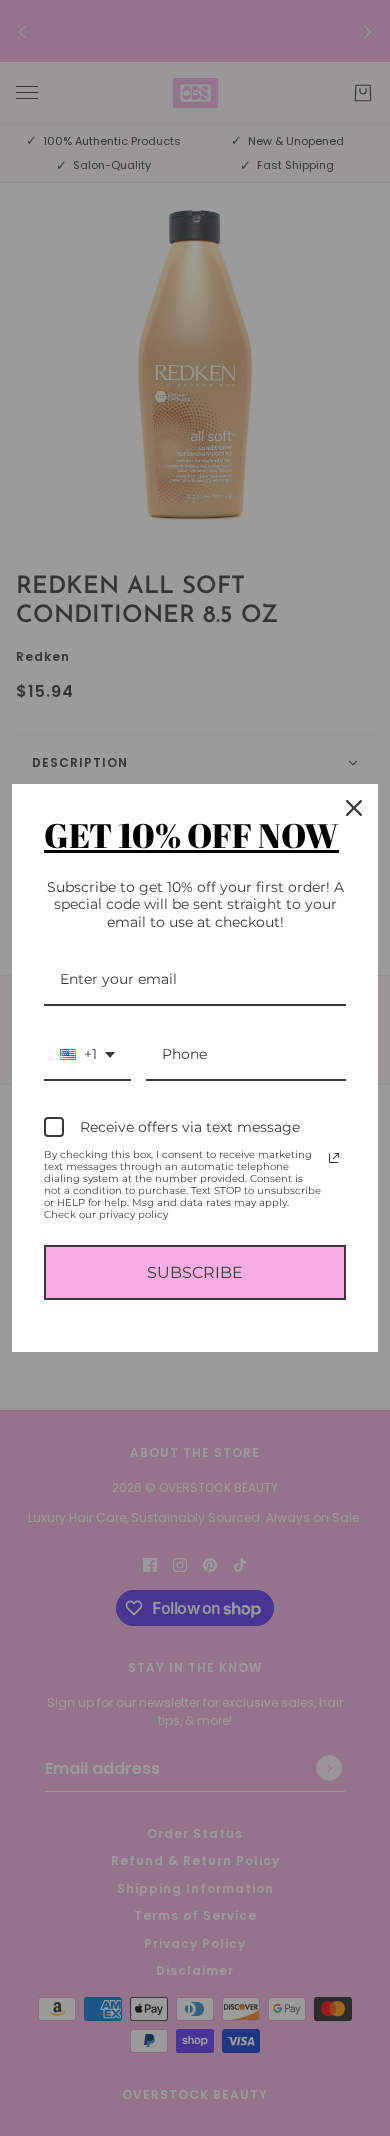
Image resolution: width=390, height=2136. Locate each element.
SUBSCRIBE (195, 1272)
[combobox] (87, 1055)
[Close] (354, 808)
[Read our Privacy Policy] (334, 1158)
